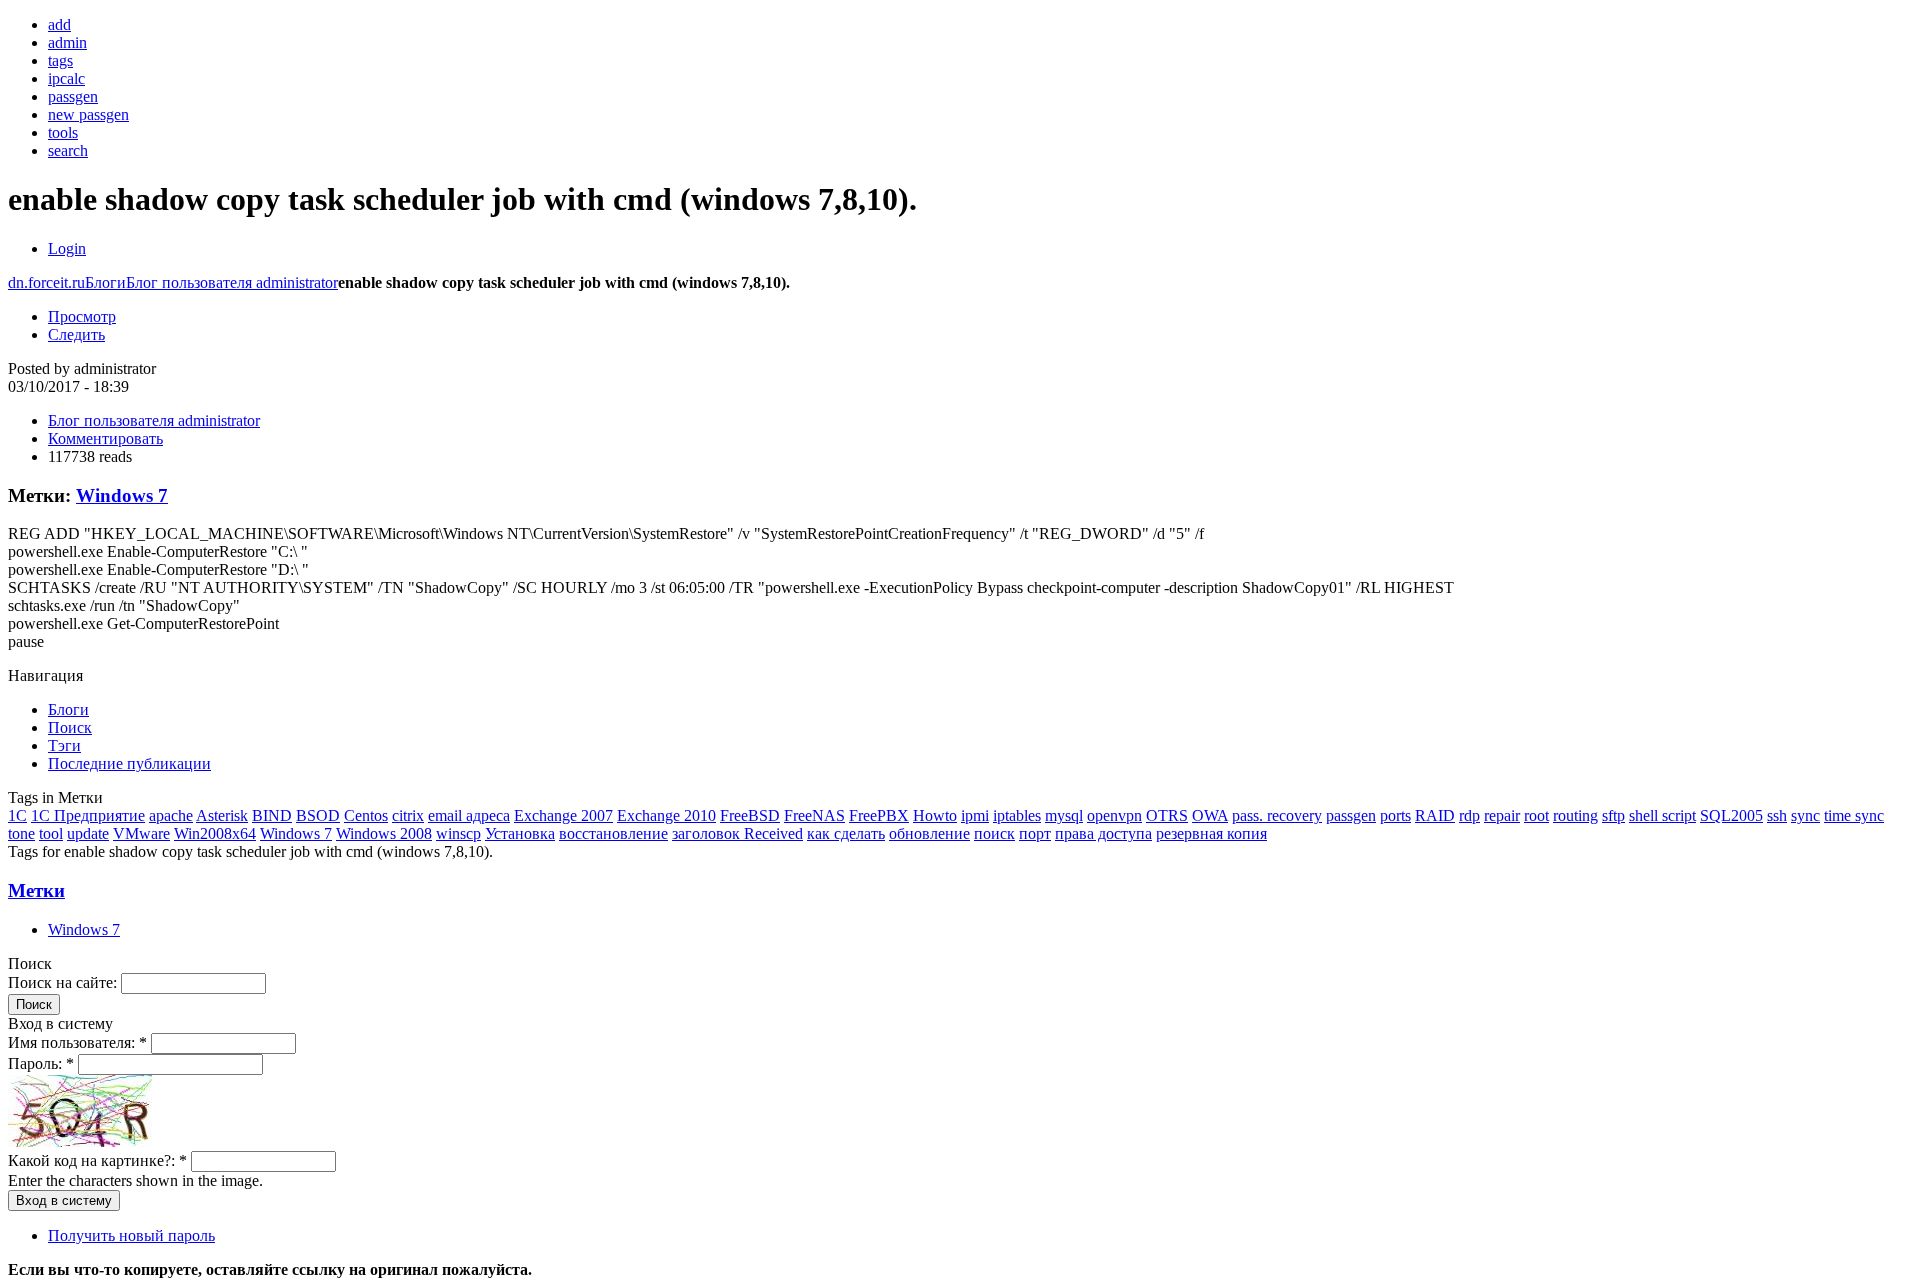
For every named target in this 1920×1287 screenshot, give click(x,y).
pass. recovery (1277, 815)
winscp (458, 833)
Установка (520, 833)
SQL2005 (1731, 815)
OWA (1210, 815)
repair (1502, 815)
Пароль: (41, 1063)
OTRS (1167, 815)
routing (1575, 815)
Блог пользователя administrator (232, 282)
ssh (1777, 815)
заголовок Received (737, 833)
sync (1805, 815)
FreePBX (879, 815)
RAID (1435, 815)
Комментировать (105, 438)
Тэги (64, 745)
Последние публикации (129, 763)
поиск (994, 833)
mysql (1064, 815)
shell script (1662, 815)
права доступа (1103, 833)
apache (171, 815)
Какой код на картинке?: (97, 1160)
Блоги (105, 282)
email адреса (469, 815)
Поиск (70, 727)
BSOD (318, 815)
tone (21, 833)
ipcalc (66, 78)
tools (63, 132)
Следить (76, 334)
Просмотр (82, 316)
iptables (1017, 815)
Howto (935, 815)
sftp (1613, 815)
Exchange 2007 (563, 815)
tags (60, 60)
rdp (1469, 815)
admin (67, 42)
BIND (272, 815)
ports (1395, 815)
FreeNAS (814, 815)
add (59, 24)
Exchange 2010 (666, 815)
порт (1035, 833)
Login (67, 248)
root (1536, 815)
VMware (141, 833)
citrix (408, 815)
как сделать (846, 833)
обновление (929, 833)
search (68, 150)
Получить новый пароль (131, 1235)
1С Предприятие (88, 815)
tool (51, 833)
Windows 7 (122, 495)
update (88, 833)
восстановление (613, 833)
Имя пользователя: (77, 1042)
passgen (73, 96)
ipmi (975, 815)
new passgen (88, 114)
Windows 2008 (384, 833)
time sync (1854, 815)
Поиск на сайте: (64, 982)
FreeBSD (750, 815)
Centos (366, 815)
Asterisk (222, 815)
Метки (36, 890)
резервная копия (1211, 833)
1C (17, 815)
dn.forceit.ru (46, 282)
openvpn (1114, 815)
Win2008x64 (215, 833)
